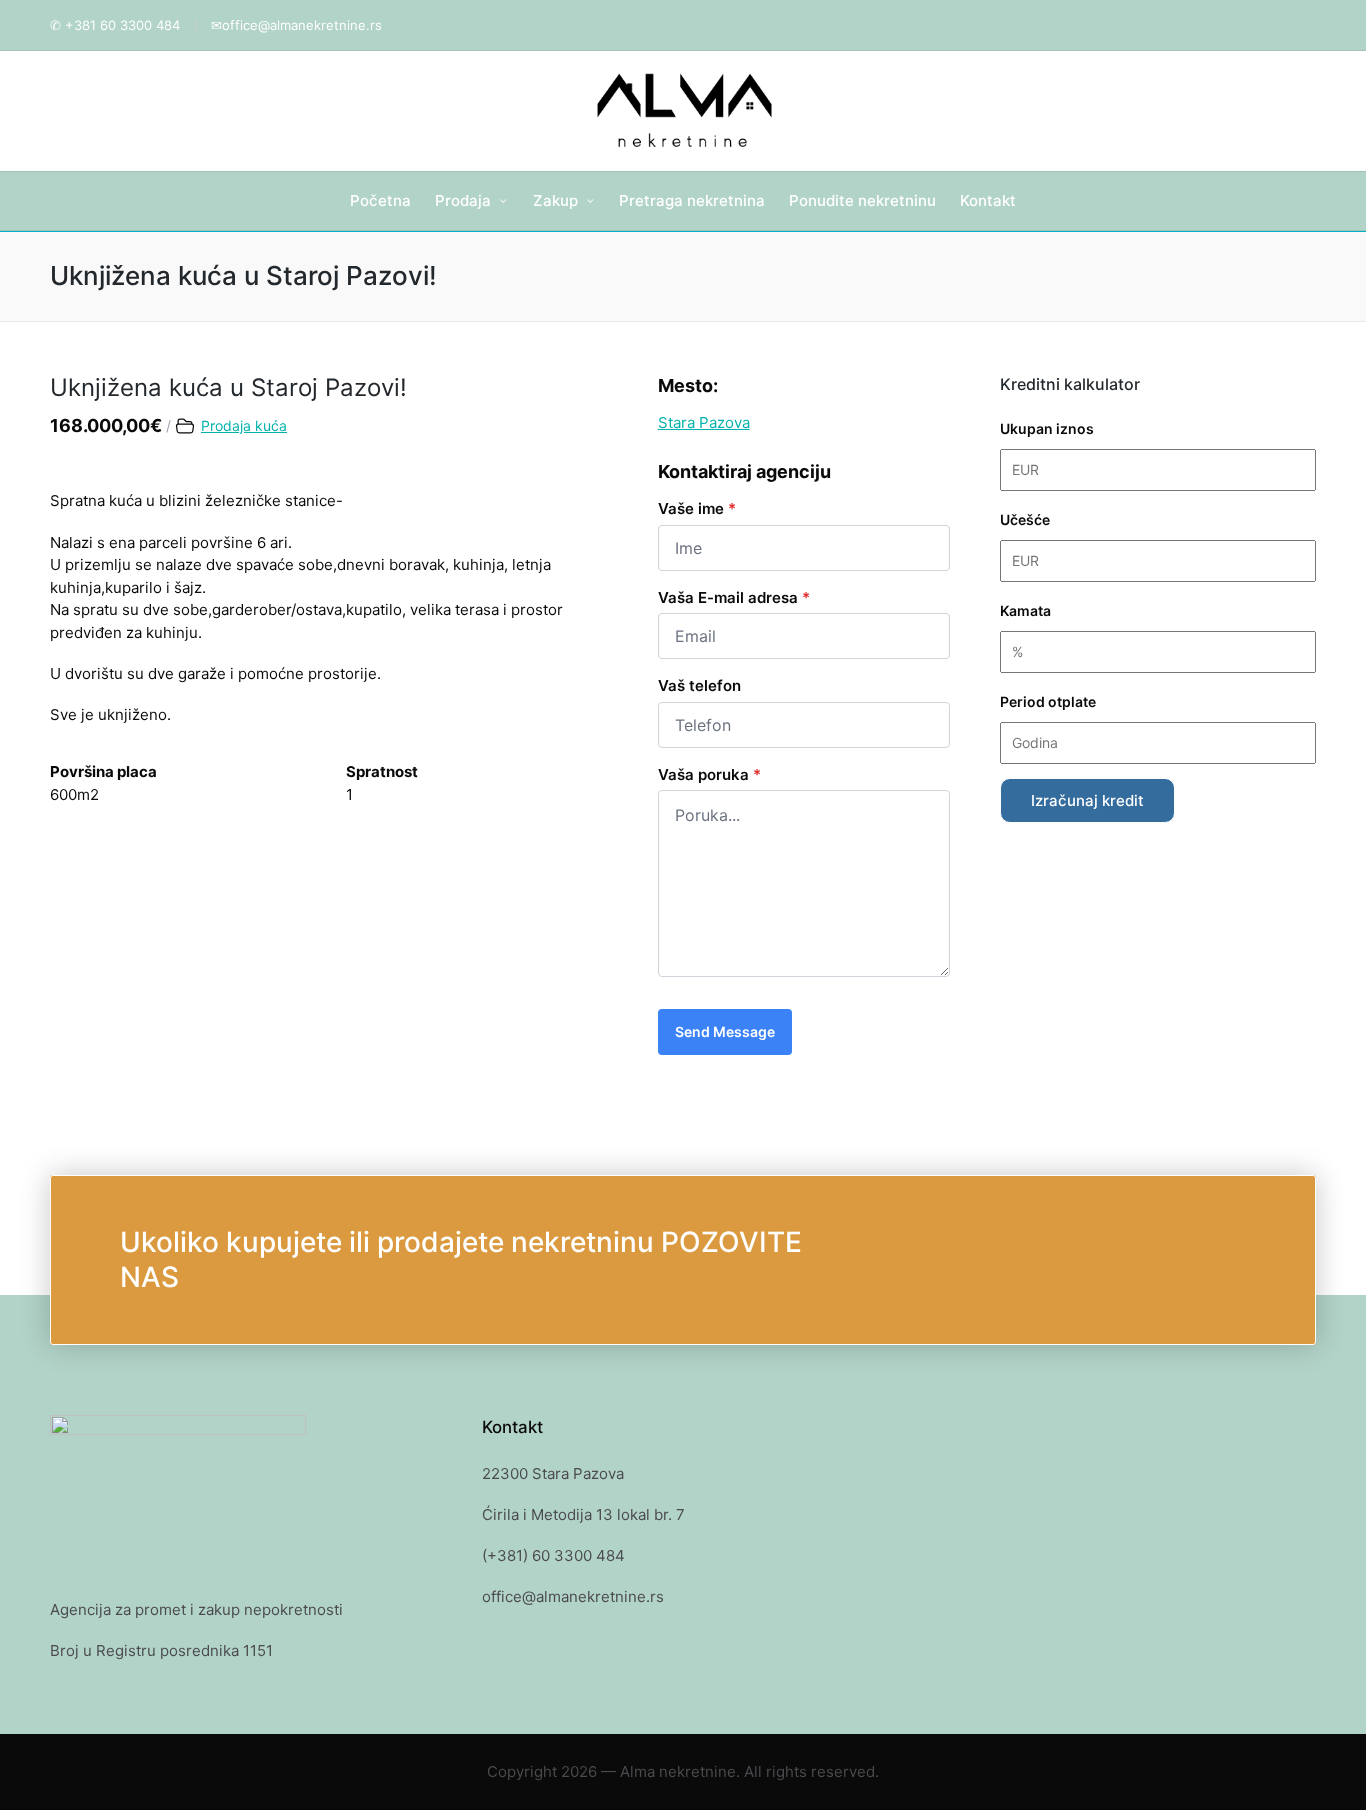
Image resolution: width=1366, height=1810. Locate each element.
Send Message (725, 1031)
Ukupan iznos (1047, 428)
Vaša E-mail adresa (734, 597)
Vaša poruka (709, 774)
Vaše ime (697, 508)
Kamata (1025, 610)
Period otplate (1048, 701)
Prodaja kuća (244, 425)
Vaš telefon (699, 685)
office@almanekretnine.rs (302, 25)
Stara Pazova (704, 422)
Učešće (1025, 519)
